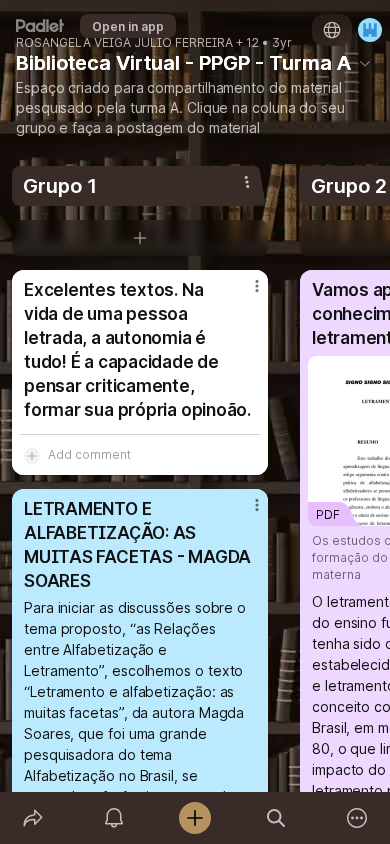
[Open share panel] (32, 818)
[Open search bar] (276, 818)
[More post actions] (244, 294)
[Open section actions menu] (247, 182)
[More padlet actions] (357, 818)
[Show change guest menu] (370, 30)
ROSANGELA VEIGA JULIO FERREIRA (124, 43)
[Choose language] (332, 30)
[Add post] (194, 818)
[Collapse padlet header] (365, 63)
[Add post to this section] (140, 238)
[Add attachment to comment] (32, 455)
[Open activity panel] (113, 818)
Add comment (89, 454)
